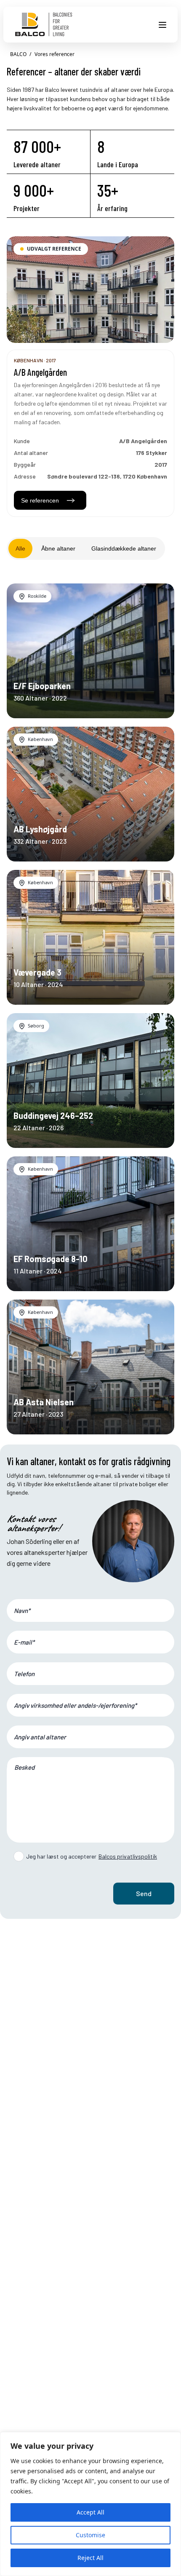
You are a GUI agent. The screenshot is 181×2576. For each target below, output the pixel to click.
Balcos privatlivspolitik (128, 1856)
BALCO (18, 54)
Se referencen (40, 500)
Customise (90, 2535)
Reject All (90, 2558)
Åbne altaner (58, 548)
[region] (90, 2504)
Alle (20, 548)
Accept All (90, 2512)
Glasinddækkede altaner (124, 548)
